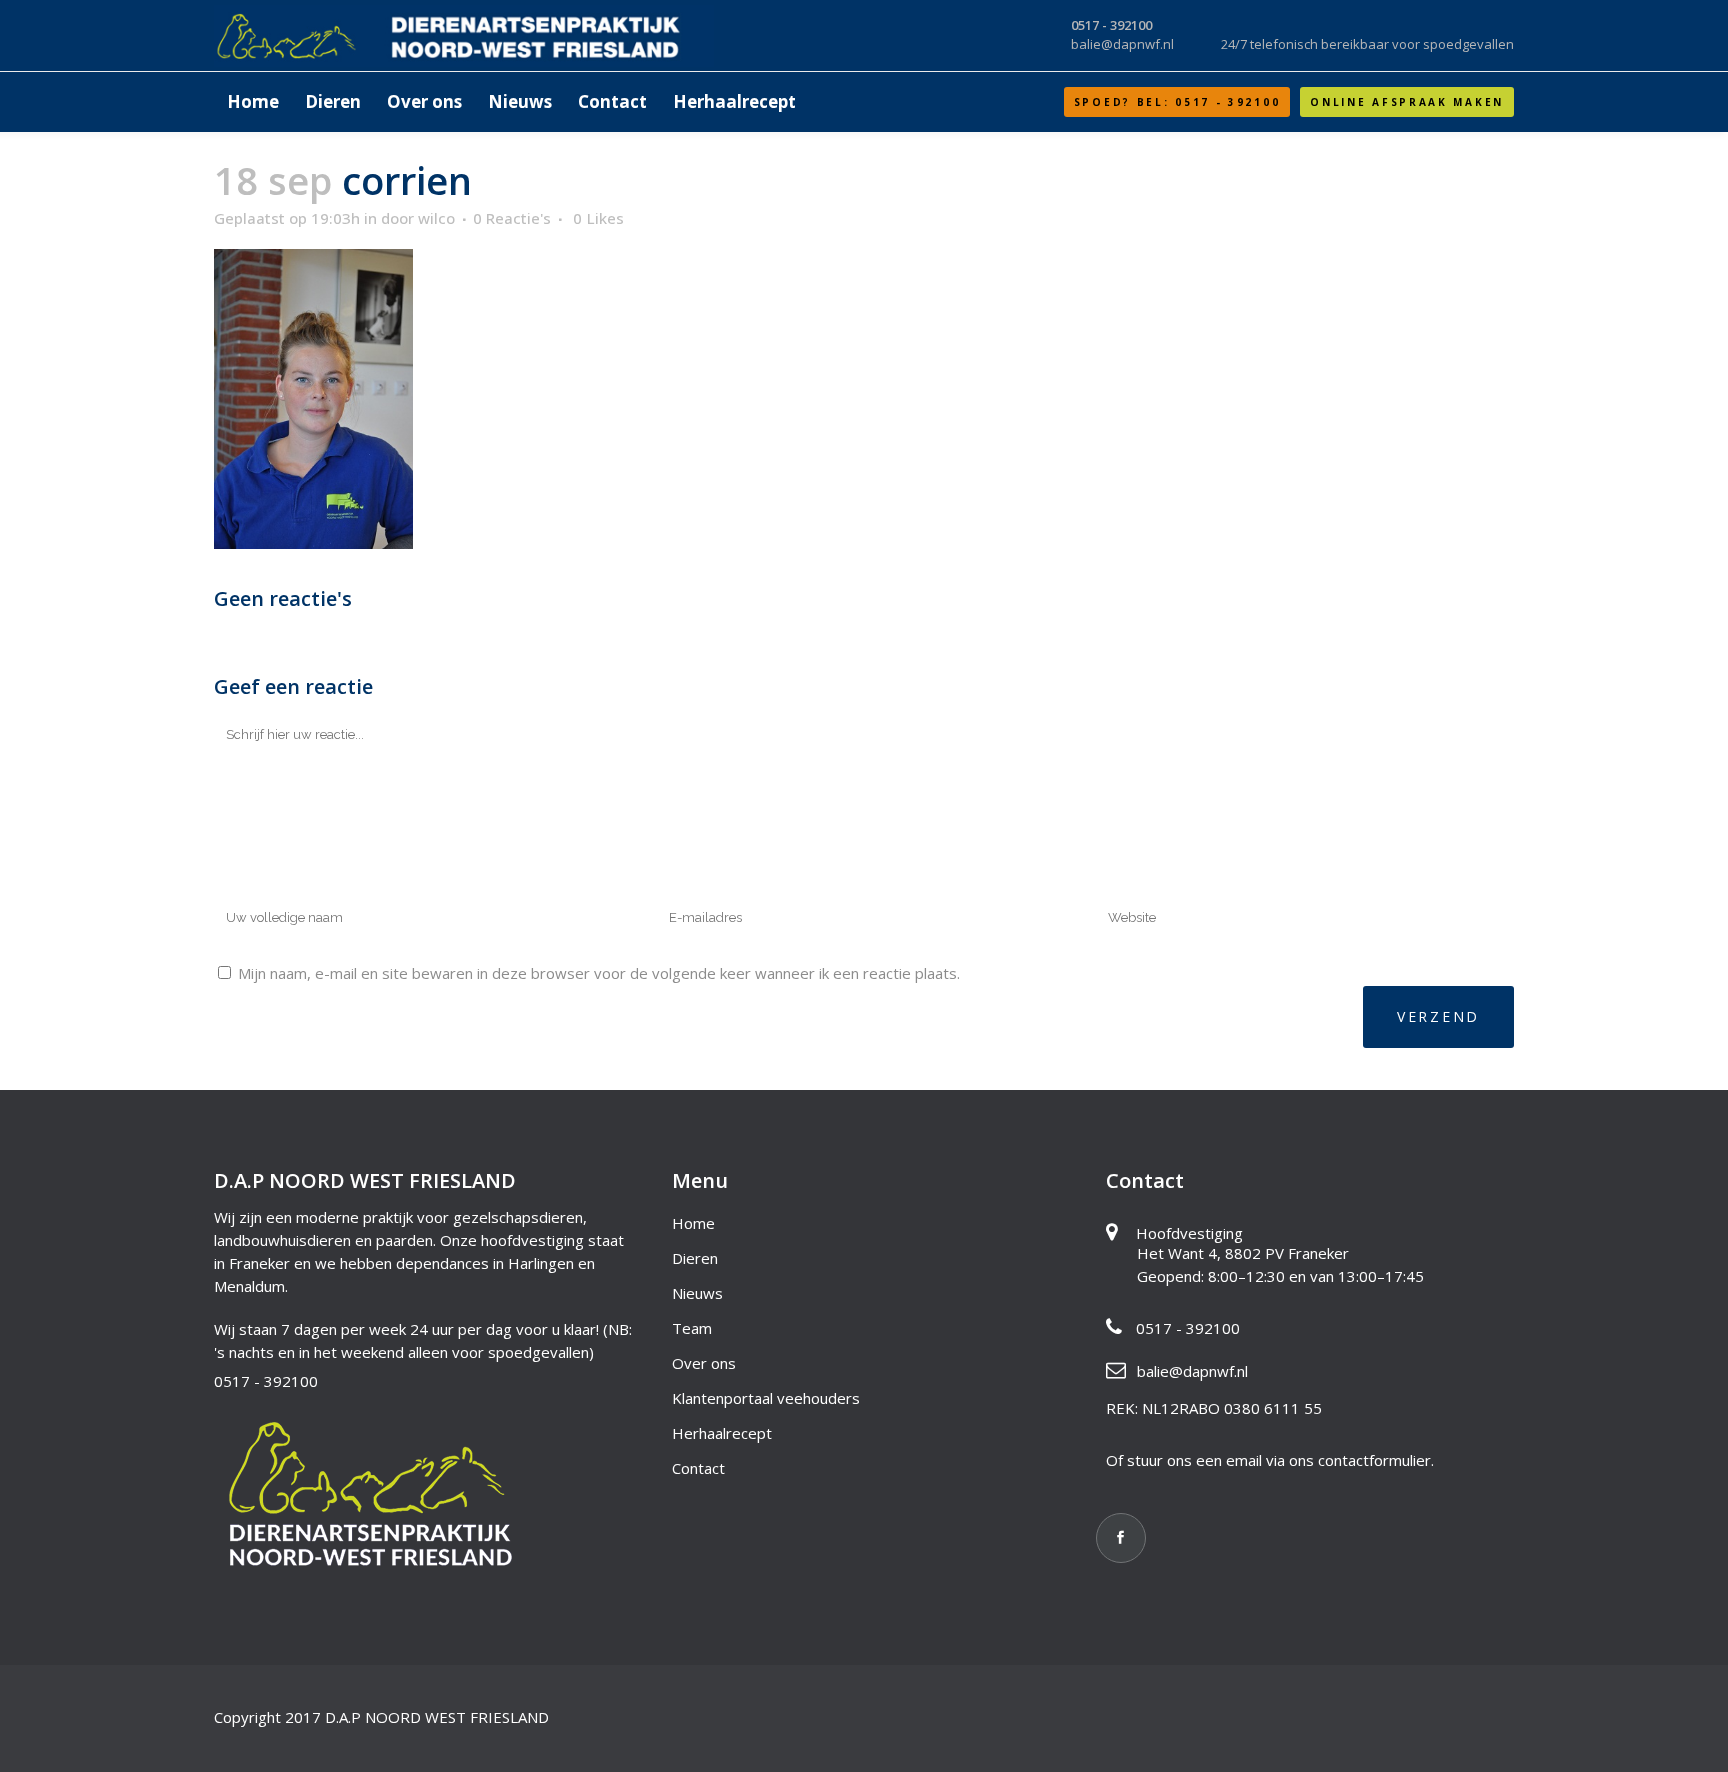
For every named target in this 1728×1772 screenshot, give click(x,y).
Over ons (704, 1363)
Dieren (695, 1258)
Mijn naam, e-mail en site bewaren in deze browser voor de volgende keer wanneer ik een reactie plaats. (599, 973)
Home (693, 1223)
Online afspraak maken (1407, 102)
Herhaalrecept (722, 1433)
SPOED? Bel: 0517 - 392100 (1177, 102)
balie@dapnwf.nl (1192, 1371)
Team (692, 1328)
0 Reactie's (512, 218)
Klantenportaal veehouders (766, 1398)
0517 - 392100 (266, 1381)
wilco (436, 218)
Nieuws (697, 1293)
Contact (698, 1468)
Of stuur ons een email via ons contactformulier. (1270, 1460)
